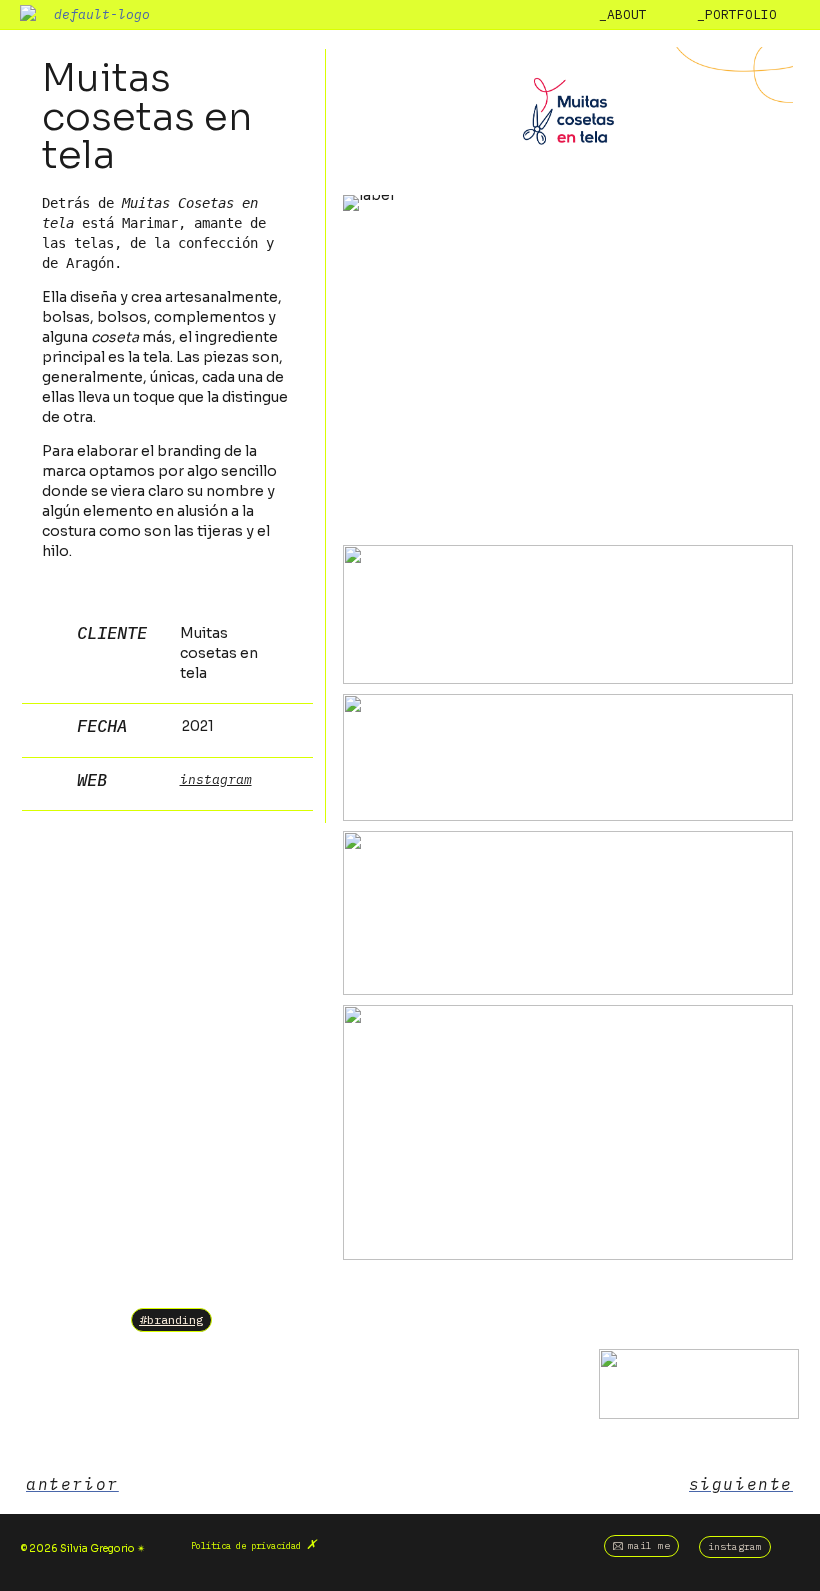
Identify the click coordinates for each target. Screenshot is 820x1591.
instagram (216, 779)
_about (623, 14)
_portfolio (737, 14)
